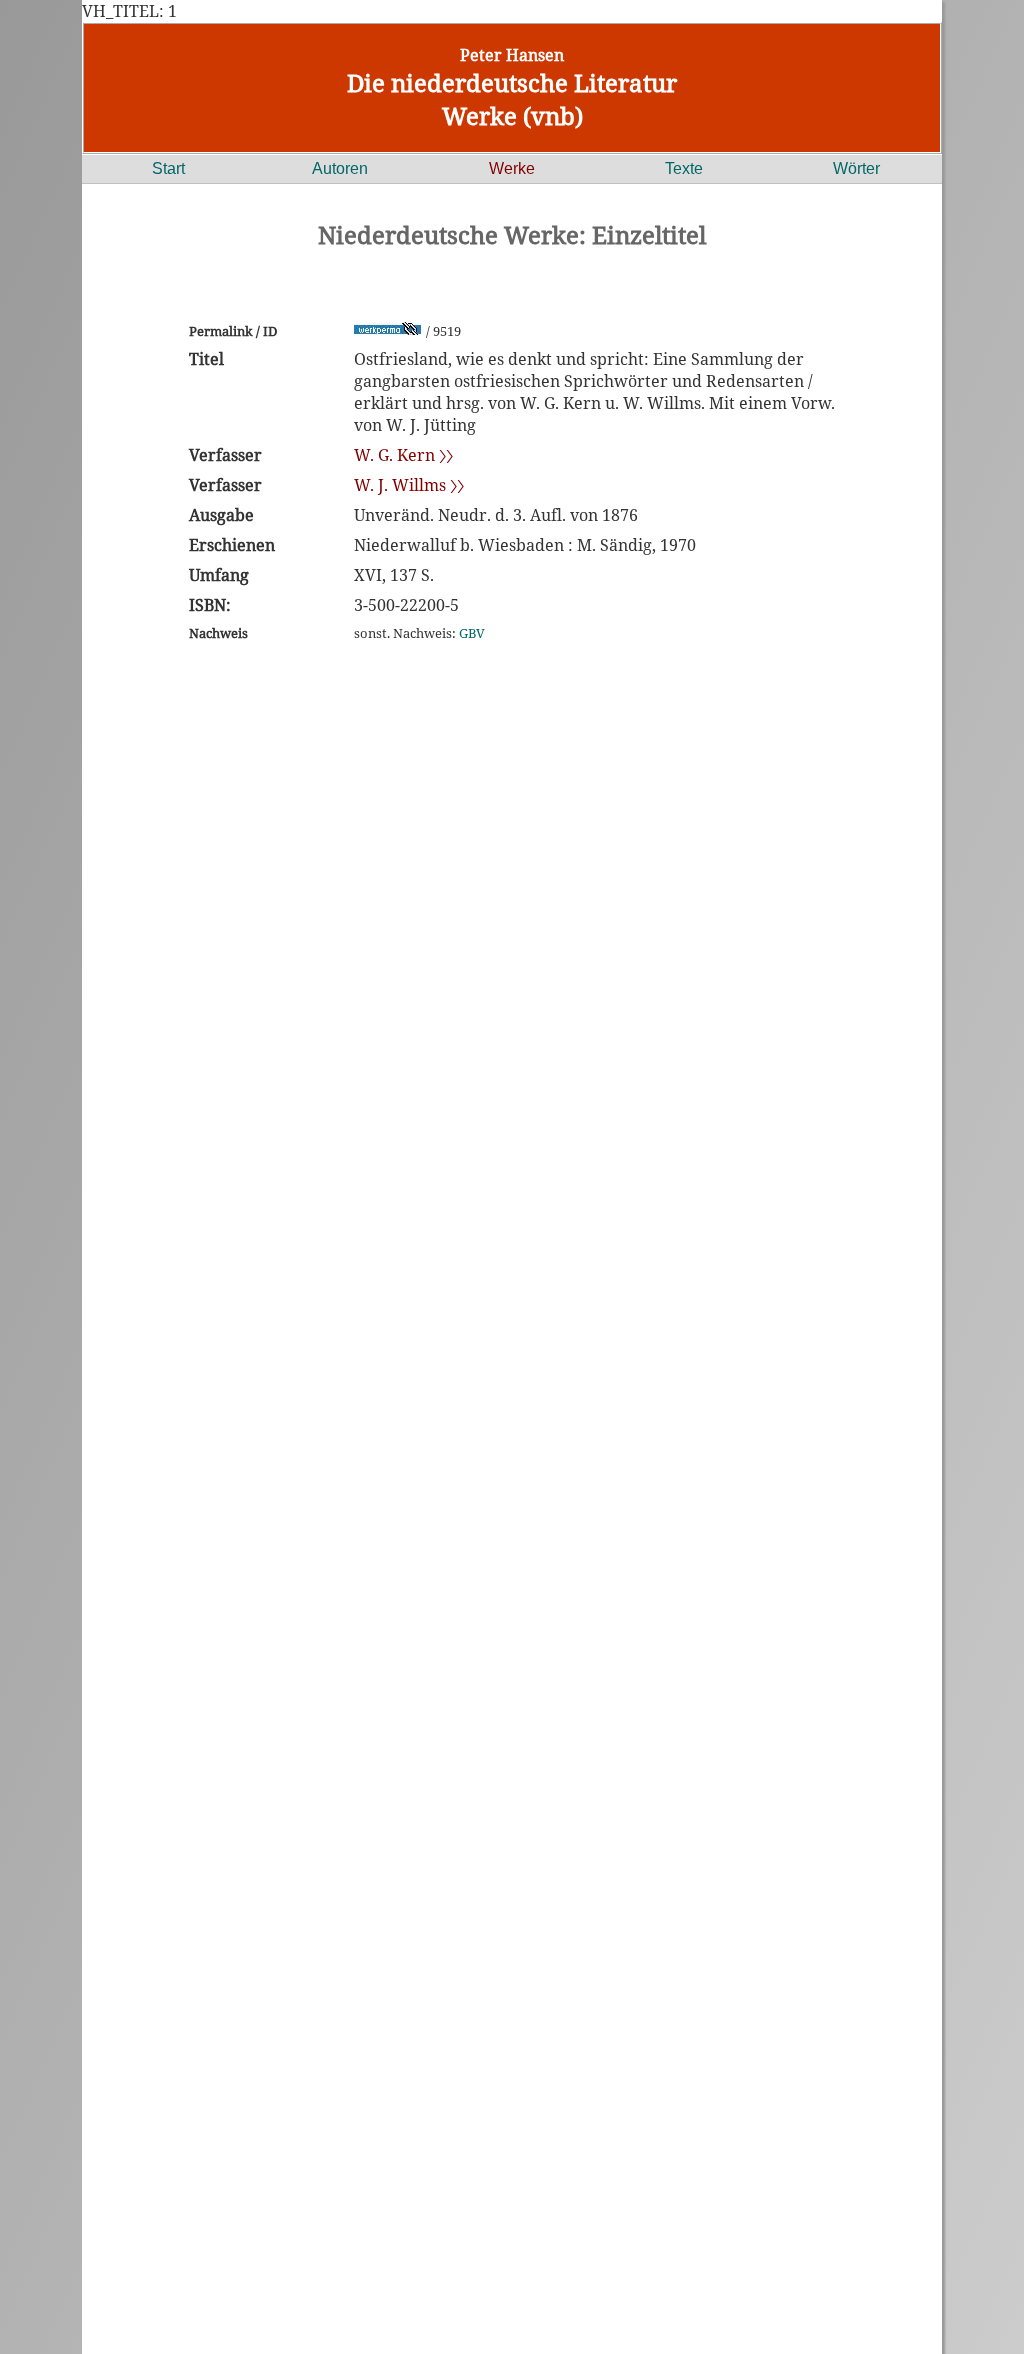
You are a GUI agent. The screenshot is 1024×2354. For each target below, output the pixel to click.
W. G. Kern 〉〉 (403, 455)
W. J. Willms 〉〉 (409, 485)
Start (168, 168)
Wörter (856, 168)
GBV (472, 633)
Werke (512, 168)
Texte (684, 168)
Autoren (340, 168)
